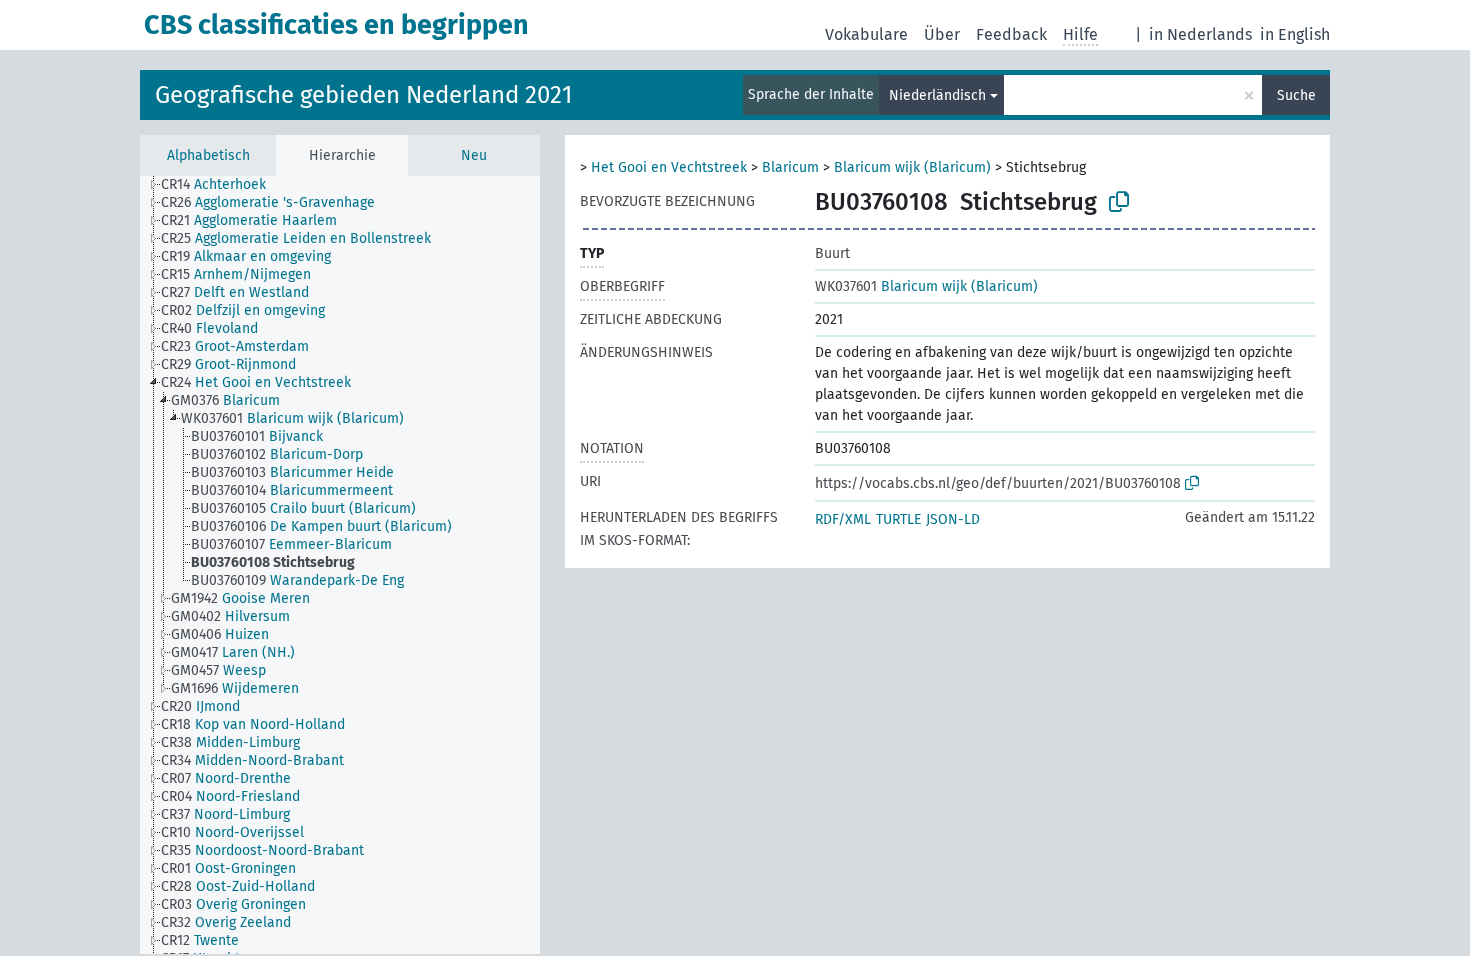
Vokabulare (866, 34)
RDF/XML (843, 519)
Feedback (1011, 34)
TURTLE (898, 519)
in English (1295, 34)
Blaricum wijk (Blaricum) (912, 167)
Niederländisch (937, 95)
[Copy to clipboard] (1119, 202)
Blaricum (790, 167)
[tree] (340, 565)
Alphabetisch (208, 155)
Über (942, 34)
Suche (1296, 95)
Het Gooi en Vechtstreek (669, 167)
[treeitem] (222, 185)
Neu (474, 155)
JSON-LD (953, 519)
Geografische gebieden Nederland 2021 (363, 95)
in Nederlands (1200, 34)
